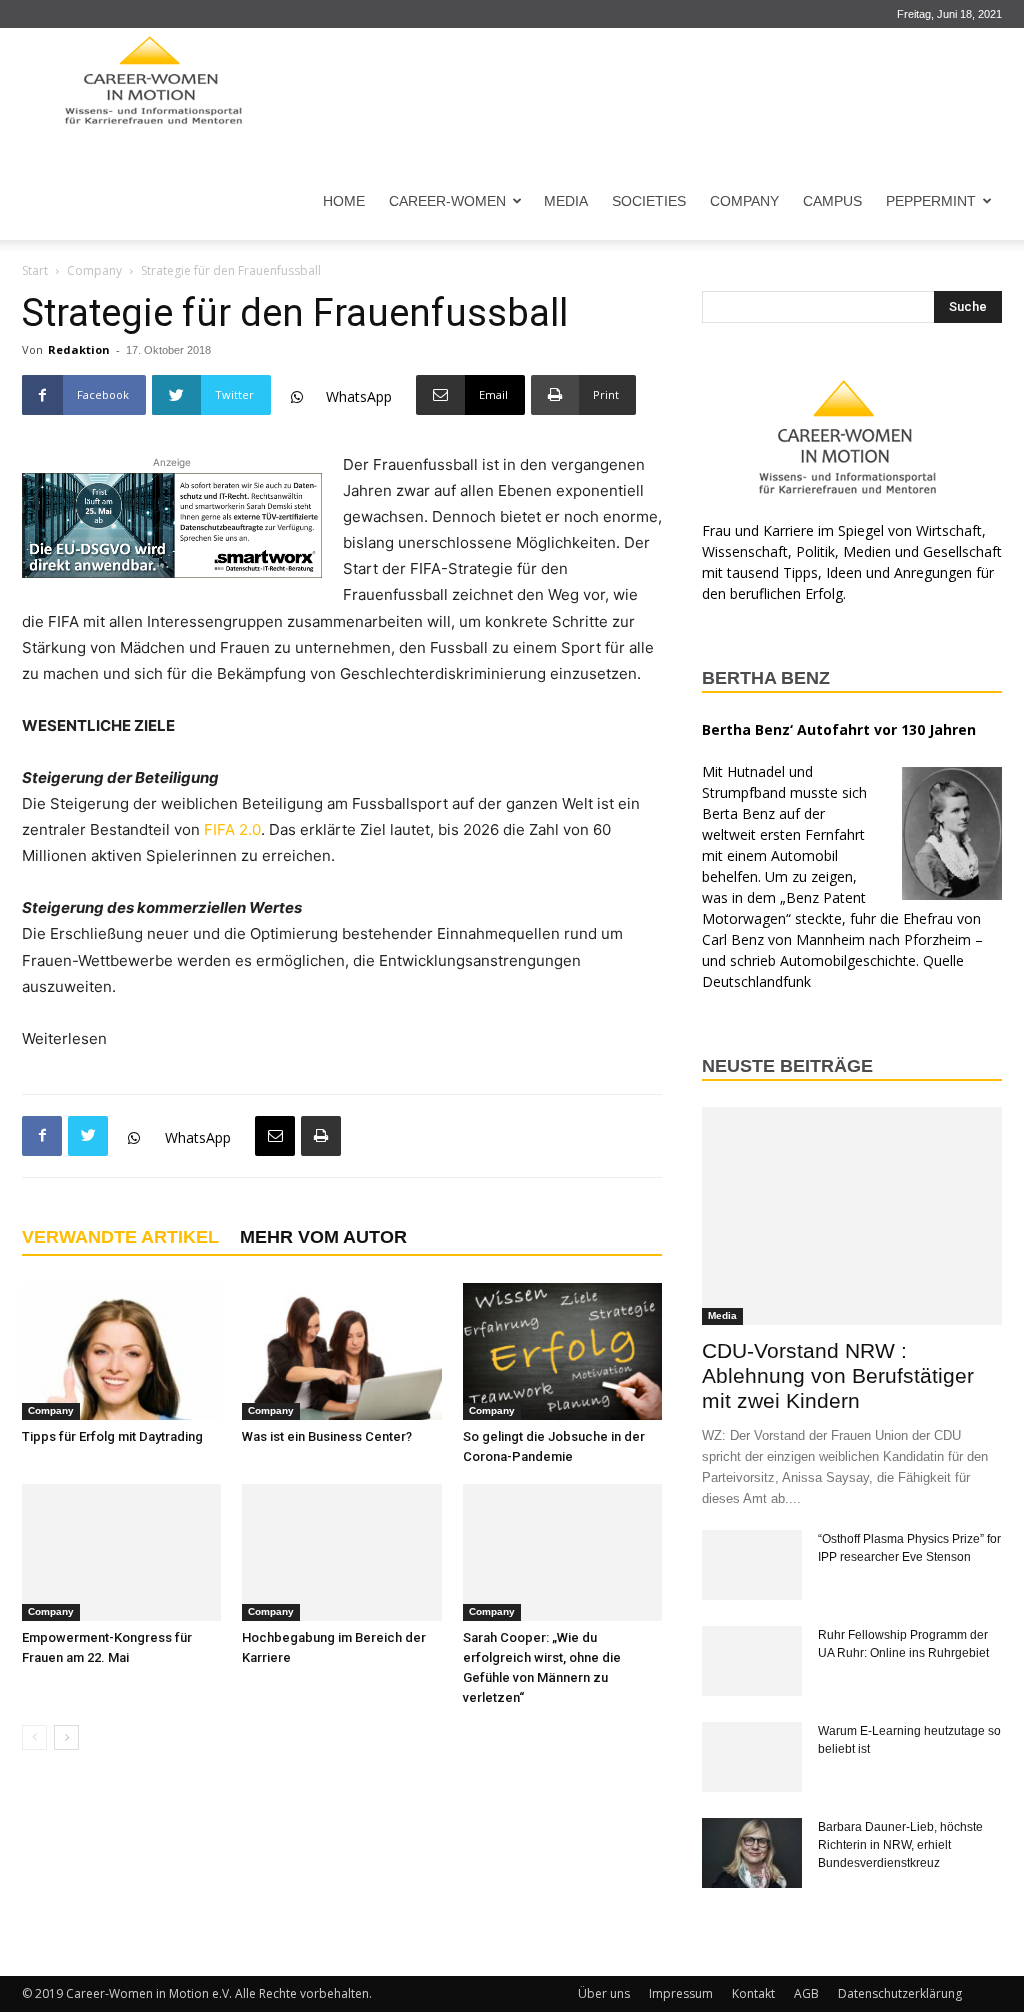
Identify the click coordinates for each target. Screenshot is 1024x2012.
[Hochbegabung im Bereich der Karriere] (341, 1552)
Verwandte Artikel (120, 1237)
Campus (832, 201)
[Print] (321, 1136)
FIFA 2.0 (232, 829)
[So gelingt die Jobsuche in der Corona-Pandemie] (562, 1351)
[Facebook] (42, 1136)
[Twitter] (88, 1136)
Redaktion (79, 349)
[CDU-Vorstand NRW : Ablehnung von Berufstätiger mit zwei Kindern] (852, 1216)
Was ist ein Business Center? (327, 1436)
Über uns (604, 1993)
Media (566, 201)
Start (35, 270)
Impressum (681, 1993)
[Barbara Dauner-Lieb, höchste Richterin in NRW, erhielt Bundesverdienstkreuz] (752, 1853)
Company (744, 201)
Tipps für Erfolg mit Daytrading (112, 1436)
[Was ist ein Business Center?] (341, 1351)
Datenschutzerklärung (900, 1993)
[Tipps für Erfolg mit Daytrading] (121, 1351)
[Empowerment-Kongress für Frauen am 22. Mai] (121, 1552)
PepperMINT (931, 201)
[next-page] (66, 1737)
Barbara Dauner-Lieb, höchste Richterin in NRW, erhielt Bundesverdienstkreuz (900, 1845)
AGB (806, 1993)
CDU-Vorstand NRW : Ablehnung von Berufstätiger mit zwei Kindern (838, 1375)
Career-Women (447, 201)
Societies (649, 201)
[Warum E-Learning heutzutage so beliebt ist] (752, 1757)
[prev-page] (34, 1737)
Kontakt (753, 1993)
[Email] (275, 1136)
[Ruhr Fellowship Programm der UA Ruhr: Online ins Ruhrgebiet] (752, 1661)
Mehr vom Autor (323, 1237)
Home (344, 201)
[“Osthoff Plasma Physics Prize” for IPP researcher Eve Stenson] (752, 1565)
